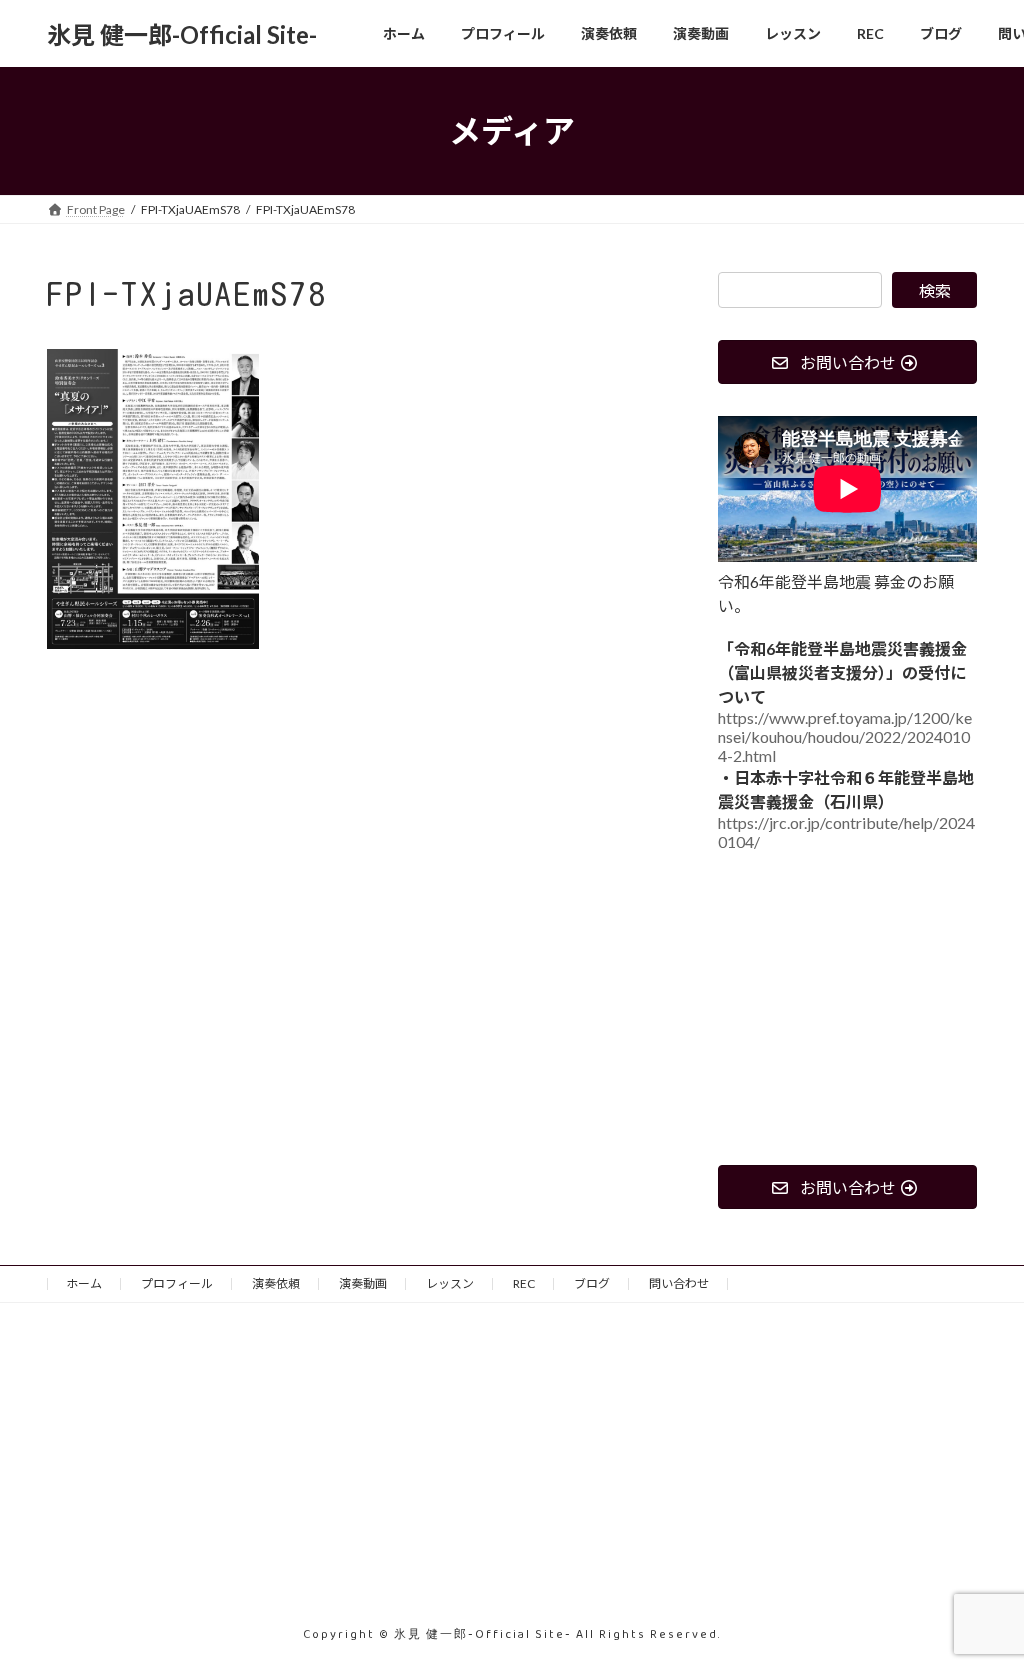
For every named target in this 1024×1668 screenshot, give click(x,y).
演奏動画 (363, 1283)
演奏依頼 (276, 1283)
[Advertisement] (847, 1009)
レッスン (450, 1283)
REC (524, 1283)
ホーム (84, 1283)
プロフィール (177, 1283)
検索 (935, 290)
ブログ (592, 1283)
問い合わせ (679, 1283)
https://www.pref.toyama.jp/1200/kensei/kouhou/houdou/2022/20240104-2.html (845, 737)
